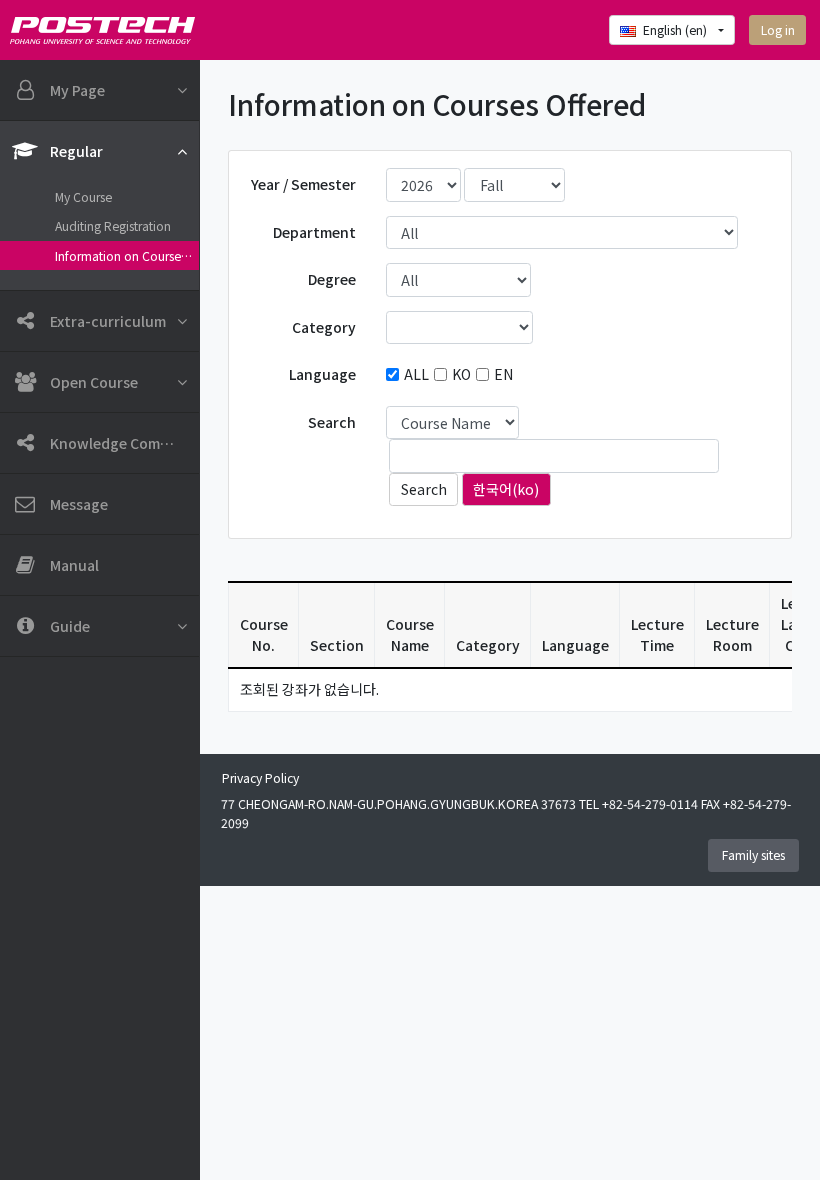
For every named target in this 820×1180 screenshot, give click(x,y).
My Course (83, 197)
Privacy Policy (260, 778)
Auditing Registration (113, 226)
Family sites (753, 855)
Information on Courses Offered (127, 256)
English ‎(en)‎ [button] (676, 30)
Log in (778, 30)
